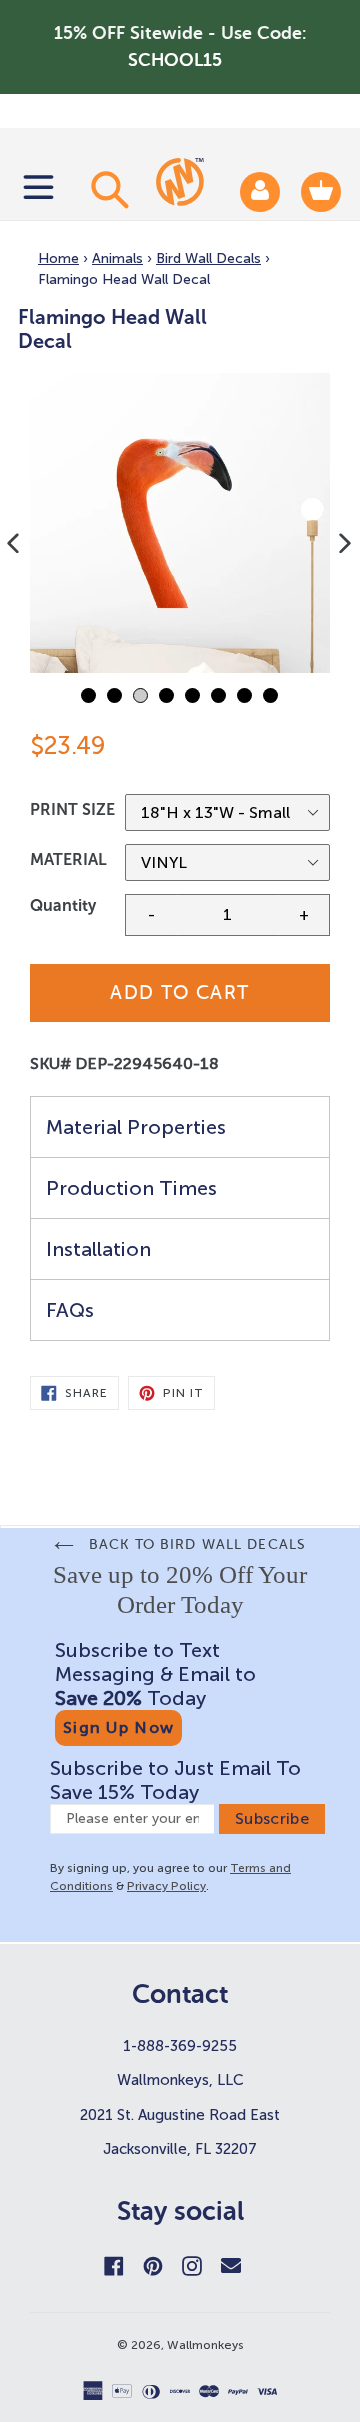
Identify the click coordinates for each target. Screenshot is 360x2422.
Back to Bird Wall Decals (195, 1544)
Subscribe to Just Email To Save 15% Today (175, 1780)
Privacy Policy (166, 1886)
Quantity (63, 905)
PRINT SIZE (72, 809)
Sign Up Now (118, 1727)
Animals (117, 258)
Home (58, 258)
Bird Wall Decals (208, 258)
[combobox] (107, 189)
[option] (180, 523)
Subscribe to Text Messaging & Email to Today (155, 1674)
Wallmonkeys (205, 2345)
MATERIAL (68, 859)
